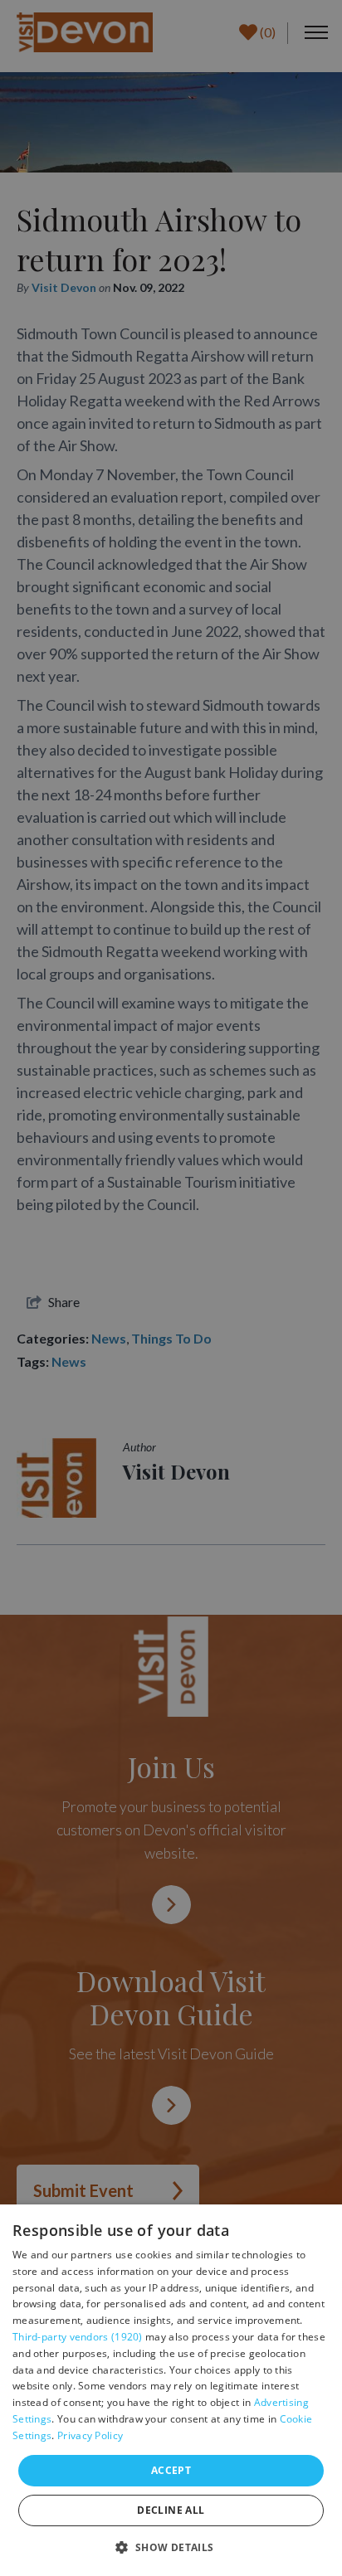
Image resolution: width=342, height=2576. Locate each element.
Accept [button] (171, 2470)
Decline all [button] (171, 2510)
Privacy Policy (90, 2435)
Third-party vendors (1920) (78, 2337)
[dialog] (171, 2390)
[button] (171, 2547)
